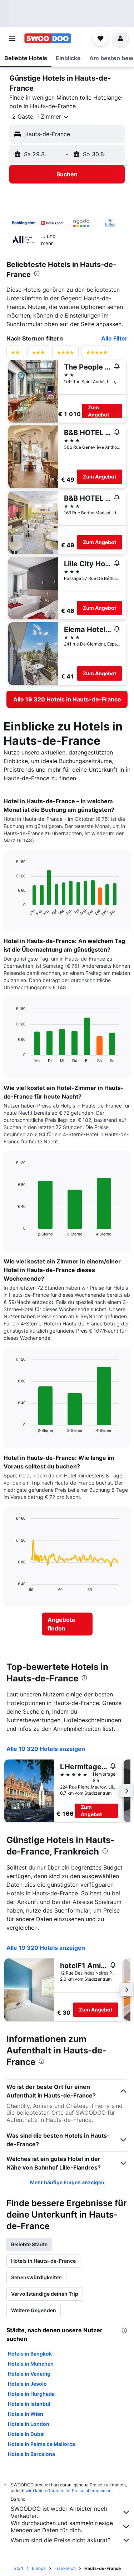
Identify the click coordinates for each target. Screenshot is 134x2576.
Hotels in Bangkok (30, 2354)
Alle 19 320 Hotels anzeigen (46, 1749)
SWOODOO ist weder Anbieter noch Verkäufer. (59, 2512)
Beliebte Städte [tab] (29, 2244)
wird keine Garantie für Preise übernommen (68, 2491)
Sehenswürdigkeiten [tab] (36, 2277)
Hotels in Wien (26, 2414)
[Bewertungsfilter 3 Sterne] (38, 354)
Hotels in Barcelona (31, 2454)
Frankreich (65, 2568)
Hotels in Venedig (29, 2374)
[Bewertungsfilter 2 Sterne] (15, 354)
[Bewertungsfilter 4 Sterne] (65, 354)
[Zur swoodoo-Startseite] (48, 38)
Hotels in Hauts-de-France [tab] (43, 2261)
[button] (12, 38)
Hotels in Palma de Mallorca (41, 2444)
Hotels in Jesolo (27, 2384)
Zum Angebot (98, 411)
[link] (67, 699)
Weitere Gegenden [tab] (34, 2310)
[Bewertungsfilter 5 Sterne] (97, 354)
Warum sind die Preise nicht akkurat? (61, 2540)
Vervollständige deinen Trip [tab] (45, 2294)
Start (18, 2568)
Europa (39, 2568)
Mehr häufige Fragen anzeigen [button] (67, 2182)
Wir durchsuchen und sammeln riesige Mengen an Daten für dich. (62, 2527)
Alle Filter (114, 338)
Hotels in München (31, 2364)
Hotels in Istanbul (29, 2404)
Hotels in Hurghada (31, 2394)
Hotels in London (29, 2424)
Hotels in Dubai (26, 2434)
